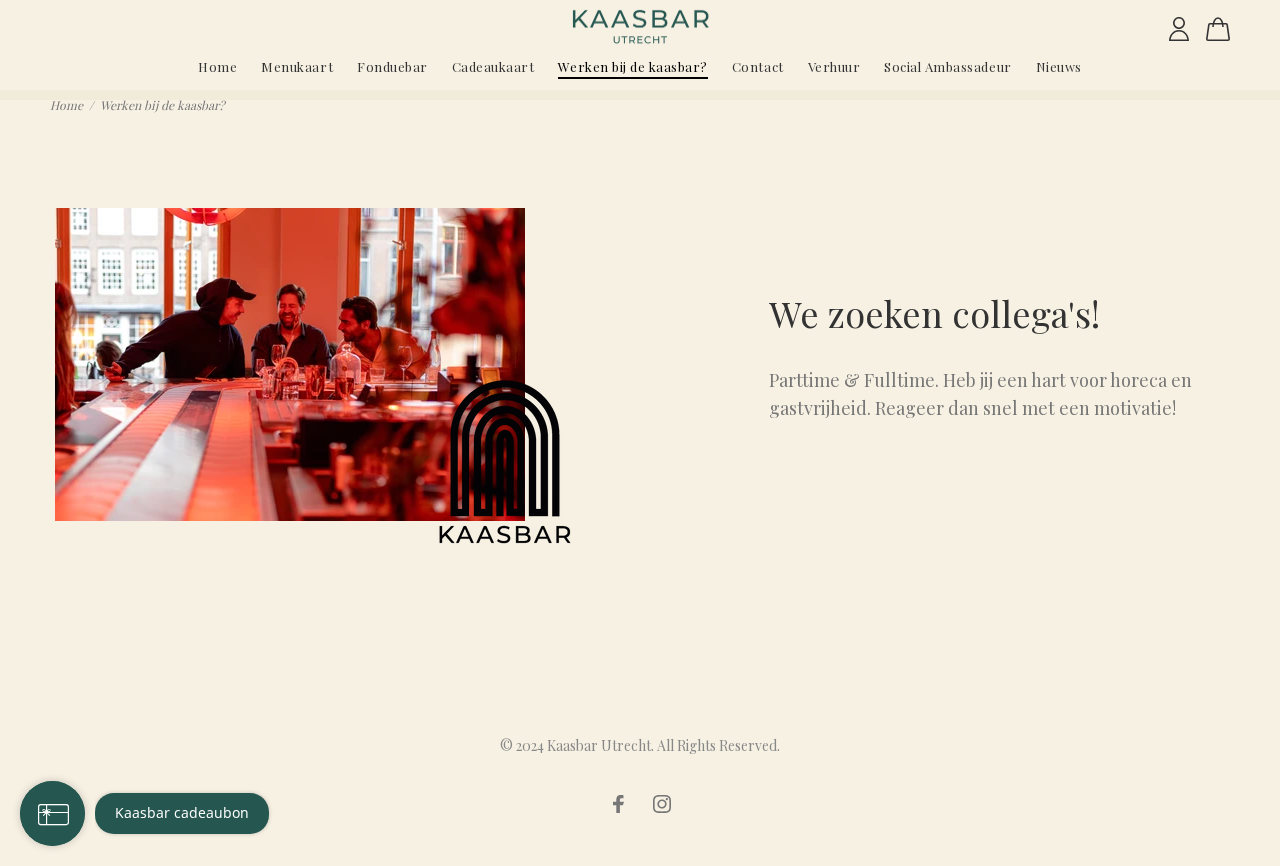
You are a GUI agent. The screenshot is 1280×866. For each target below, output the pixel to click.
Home (66, 105)
